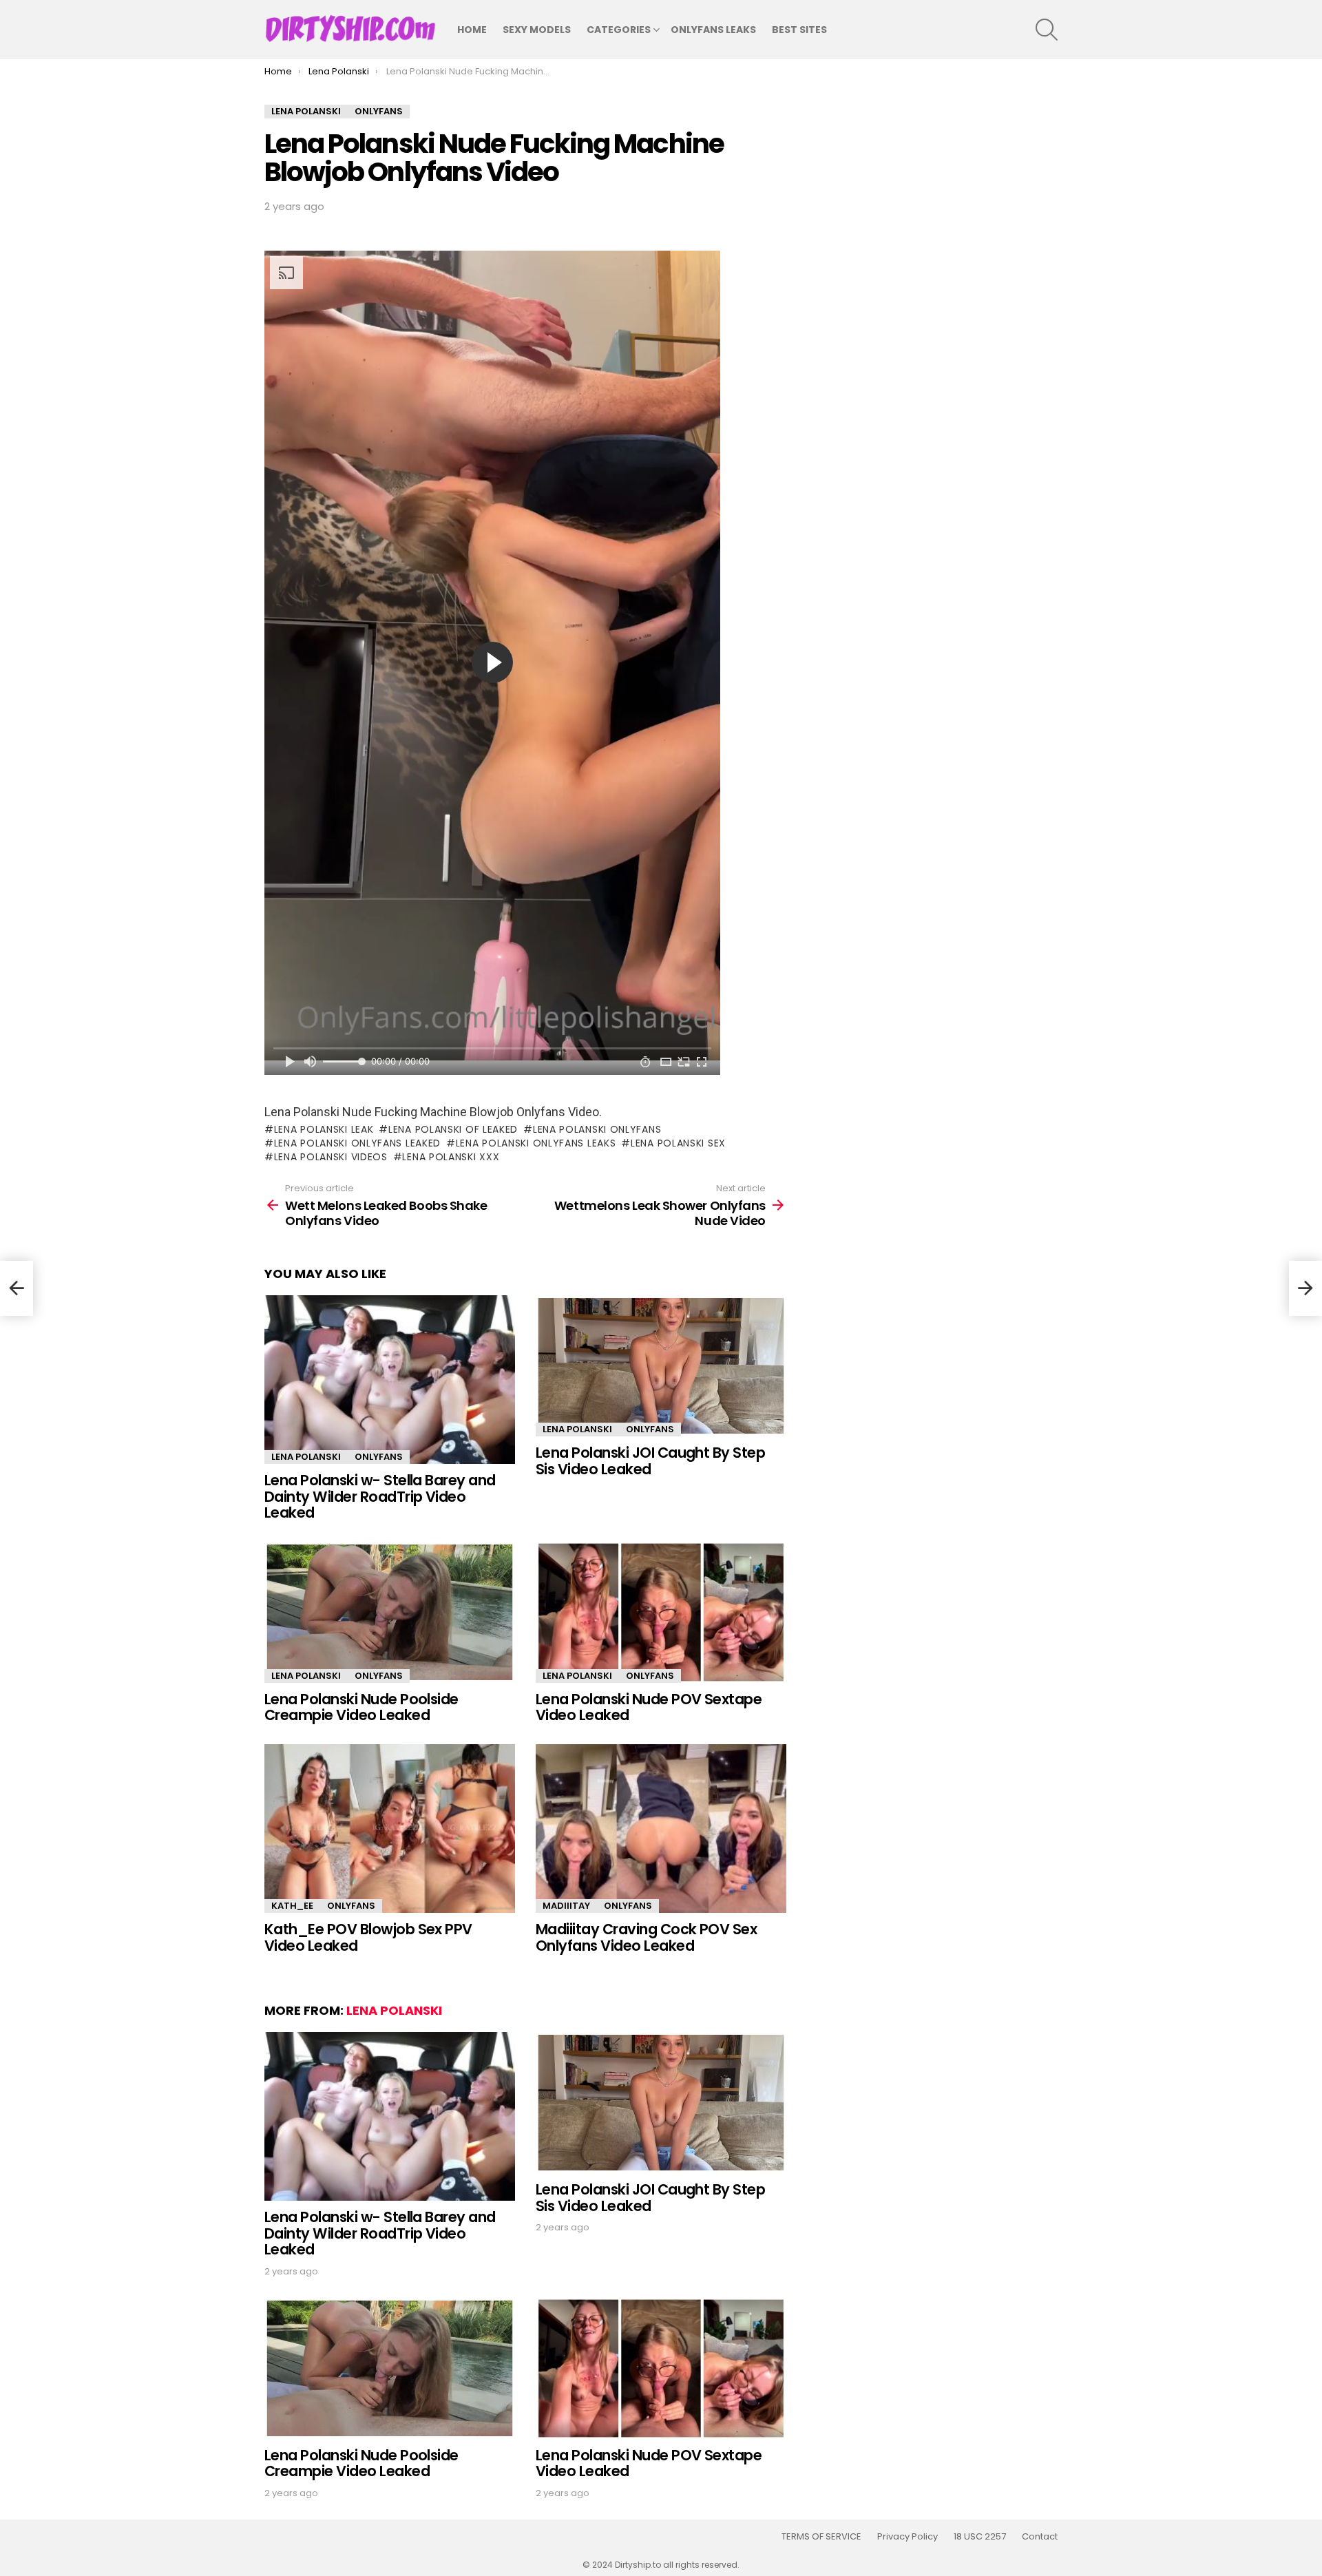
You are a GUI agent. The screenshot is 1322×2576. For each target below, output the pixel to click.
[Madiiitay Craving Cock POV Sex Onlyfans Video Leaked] (661, 1829)
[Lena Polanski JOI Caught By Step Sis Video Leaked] (661, 1366)
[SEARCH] (1047, 30)
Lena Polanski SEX (678, 1143)
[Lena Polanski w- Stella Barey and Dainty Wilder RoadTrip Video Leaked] (390, 1380)
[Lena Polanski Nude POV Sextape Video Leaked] (661, 1612)
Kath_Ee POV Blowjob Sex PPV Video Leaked (368, 1937)
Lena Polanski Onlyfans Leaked (357, 1143)
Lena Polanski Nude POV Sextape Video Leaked (649, 1707)
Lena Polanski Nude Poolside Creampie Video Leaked (361, 1707)
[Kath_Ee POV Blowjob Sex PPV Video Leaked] (390, 1829)
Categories (619, 30)
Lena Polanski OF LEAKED (453, 1129)
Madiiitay (566, 1906)
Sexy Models (537, 30)
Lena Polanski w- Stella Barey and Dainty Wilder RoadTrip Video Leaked (380, 1496)
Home (472, 30)
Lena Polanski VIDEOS (331, 1157)
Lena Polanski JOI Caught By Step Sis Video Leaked (650, 1461)
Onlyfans (379, 1457)
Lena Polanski (306, 1457)
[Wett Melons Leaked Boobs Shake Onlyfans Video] (17, 1288)
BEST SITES (799, 30)
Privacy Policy (907, 2537)
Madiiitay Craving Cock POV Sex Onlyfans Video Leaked (646, 1937)
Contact (1040, 2537)
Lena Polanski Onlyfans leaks (536, 1143)
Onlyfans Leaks (713, 30)
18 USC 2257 (980, 2537)
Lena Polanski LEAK (324, 1129)
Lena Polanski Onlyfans (597, 1129)
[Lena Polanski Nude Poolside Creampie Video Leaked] (390, 1612)
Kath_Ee (292, 1906)
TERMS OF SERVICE (821, 2537)
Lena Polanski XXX (451, 1157)
